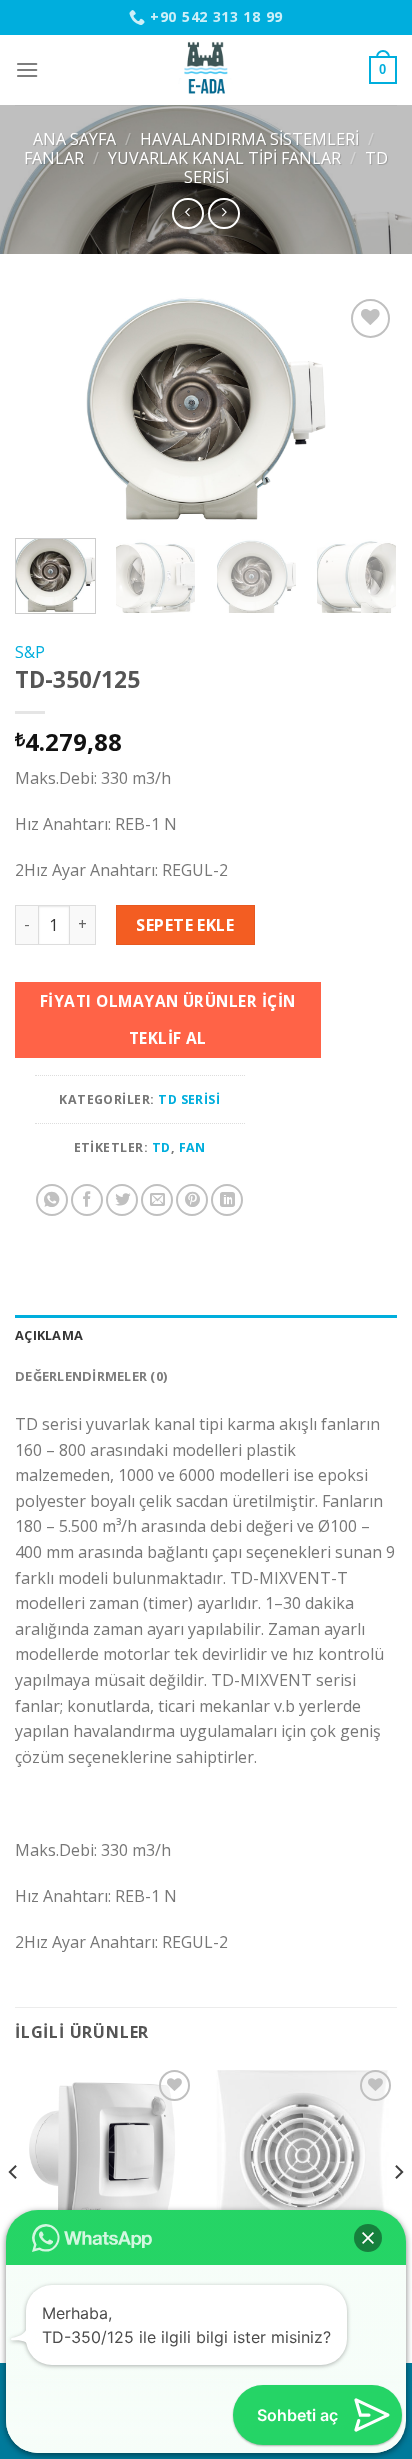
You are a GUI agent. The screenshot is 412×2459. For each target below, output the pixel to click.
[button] (368, 2238)
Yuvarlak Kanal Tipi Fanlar (224, 158)
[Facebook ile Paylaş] (87, 1200)
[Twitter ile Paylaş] (122, 1200)
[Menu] (27, 69)
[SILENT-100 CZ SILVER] (306, 2155)
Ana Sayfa (74, 139)
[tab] (206, 1335)
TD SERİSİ (189, 1099)
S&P (30, 652)
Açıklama (49, 1335)
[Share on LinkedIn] (227, 1200)
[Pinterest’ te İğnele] (192, 1200)
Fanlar (54, 158)
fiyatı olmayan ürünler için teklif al (168, 1019)
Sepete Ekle (185, 925)
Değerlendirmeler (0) (91, 1376)
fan (192, 1147)
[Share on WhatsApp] (52, 1200)
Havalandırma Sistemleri (249, 139)
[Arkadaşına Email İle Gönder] (157, 1200)
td (161, 1147)
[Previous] (48, 408)
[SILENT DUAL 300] (105, 2155)
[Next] (364, 408)
